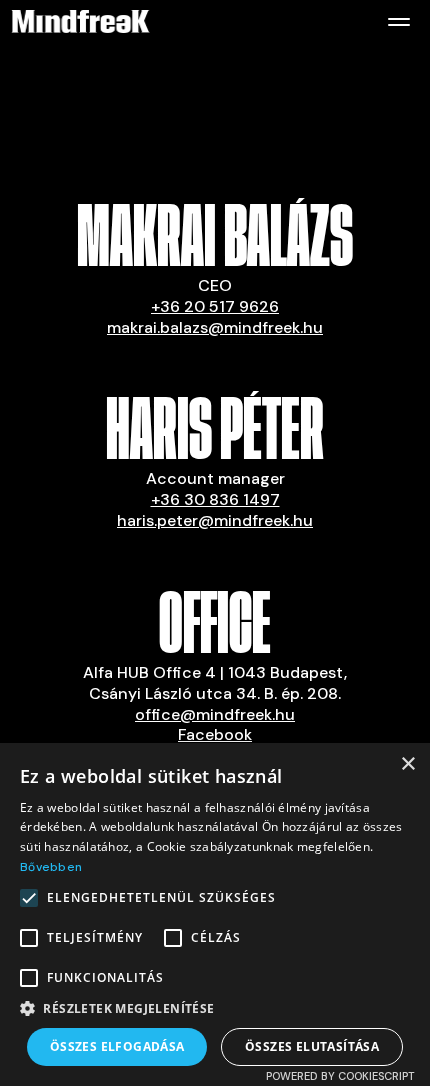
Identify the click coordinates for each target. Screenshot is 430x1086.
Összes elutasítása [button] (312, 1046)
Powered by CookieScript (340, 1076)
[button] (215, 1009)
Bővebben (51, 867)
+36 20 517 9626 (215, 306)
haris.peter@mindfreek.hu (215, 520)
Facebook (215, 734)
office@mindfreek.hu (215, 714)
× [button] (407, 764)
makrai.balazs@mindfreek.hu (215, 327)
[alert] (215, 914)
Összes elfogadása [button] (117, 1046)
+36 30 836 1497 (215, 499)
